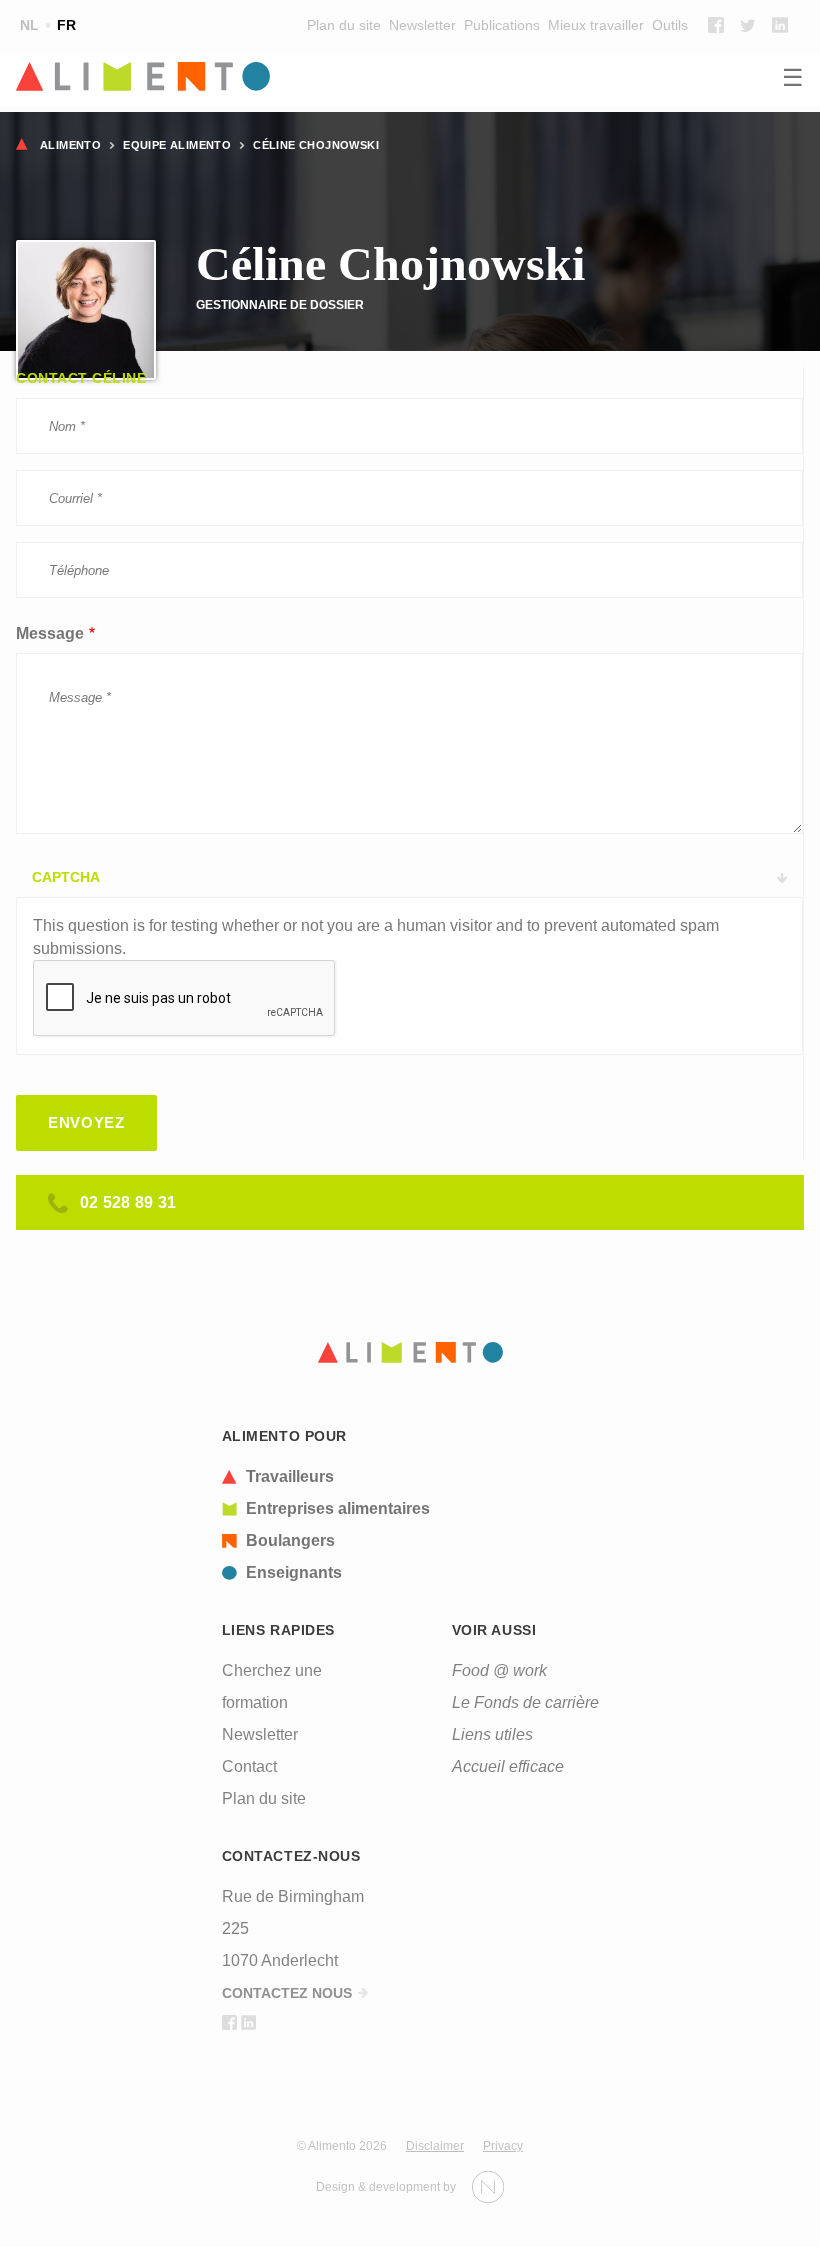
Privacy (503, 2146)
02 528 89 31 (128, 1202)
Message (50, 633)
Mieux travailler (596, 25)
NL (29, 25)
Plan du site (344, 25)
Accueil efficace (508, 1766)
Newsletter (422, 25)
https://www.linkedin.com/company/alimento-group (780, 25)
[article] (326, 1477)
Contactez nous (287, 1993)
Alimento (70, 145)
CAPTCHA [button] (66, 877)
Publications (502, 25)
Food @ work (499, 1670)
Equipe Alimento (177, 145)
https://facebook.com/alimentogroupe (716, 25)
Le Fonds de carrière (525, 1702)
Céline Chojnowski (316, 145)
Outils (670, 25)
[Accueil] (410, 78)
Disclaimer (435, 2146)
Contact (249, 1766)
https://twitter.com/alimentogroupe (748, 25)
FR (66, 25)
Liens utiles (492, 1734)
